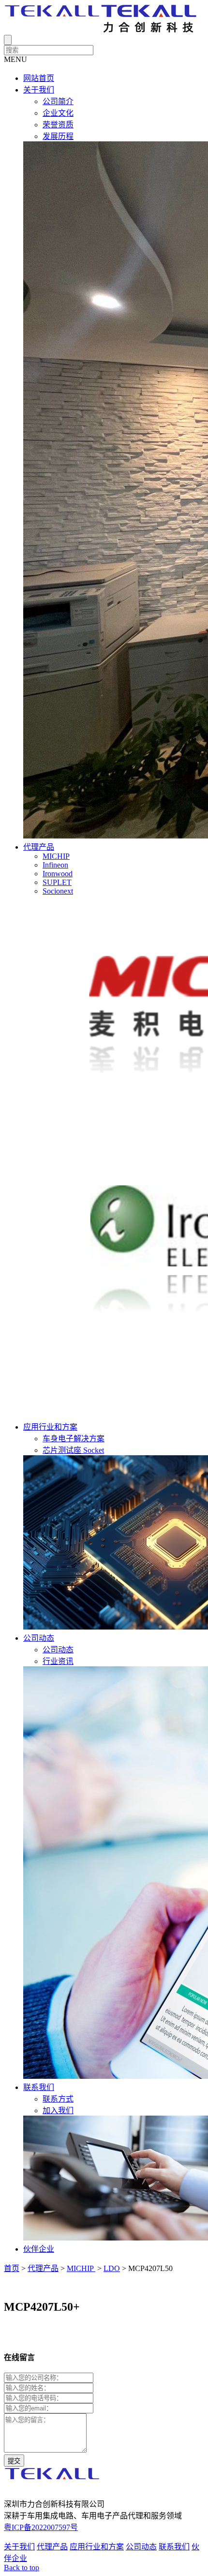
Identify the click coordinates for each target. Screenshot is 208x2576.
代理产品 (39, 847)
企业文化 (58, 113)
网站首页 (39, 78)
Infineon (55, 865)
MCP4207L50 (150, 2268)
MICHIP (56, 856)
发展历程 (58, 136)
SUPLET (57, 882)
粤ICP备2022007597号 (41, 2527)
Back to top (22, 2568)
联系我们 (39, 2087)
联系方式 (58, 2099)
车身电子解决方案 (74, 1439)
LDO (112, 2268)
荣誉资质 (58, 125)
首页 (12, 2268)
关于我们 (39, 90)
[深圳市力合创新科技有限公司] (101, 30)
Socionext (58, 891)
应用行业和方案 (50, 1427)
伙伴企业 (39, 2249)
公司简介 (58, 101)
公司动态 (39, 1638)
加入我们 (58, 2111)
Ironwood (58, 874)
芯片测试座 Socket (73, 1450)
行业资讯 (58, 1661)
